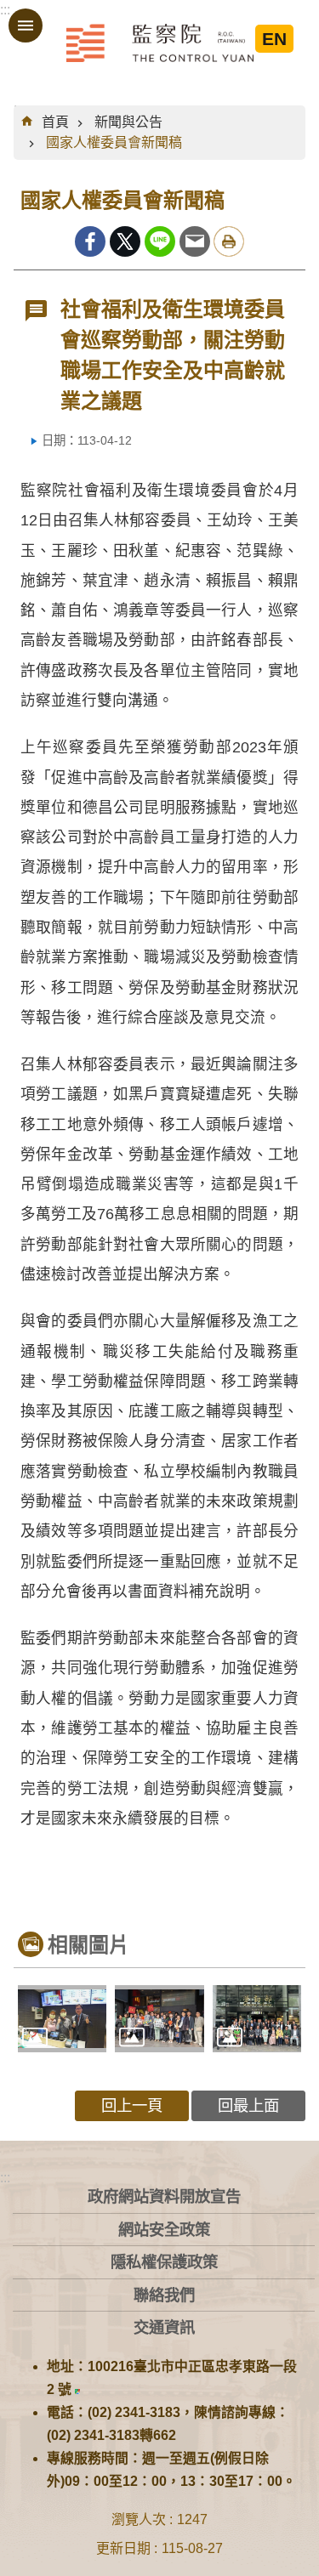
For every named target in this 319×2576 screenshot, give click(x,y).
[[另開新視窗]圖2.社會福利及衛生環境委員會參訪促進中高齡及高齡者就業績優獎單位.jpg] (159, 2018)
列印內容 (229, 241)
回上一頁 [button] (132, 2105)
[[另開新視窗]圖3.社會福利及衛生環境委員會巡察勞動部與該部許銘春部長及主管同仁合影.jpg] (257, 2018)
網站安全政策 (164, 2230)
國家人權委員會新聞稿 (114, 142)
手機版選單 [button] (26, 26)
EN (274, 39)
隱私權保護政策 (164, 2262)
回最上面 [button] (248, 2105)
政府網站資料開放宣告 (164, 2196)
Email (195, 241)
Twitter (125, 241)
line (160, 241)
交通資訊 (164, 2327)
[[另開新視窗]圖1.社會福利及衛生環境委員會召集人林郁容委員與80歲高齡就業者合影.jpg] (62, 2018)
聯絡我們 (164, 2295)
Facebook (90, 241)
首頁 (55, 122)
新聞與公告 (128, 122)
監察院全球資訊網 (160, 43)
